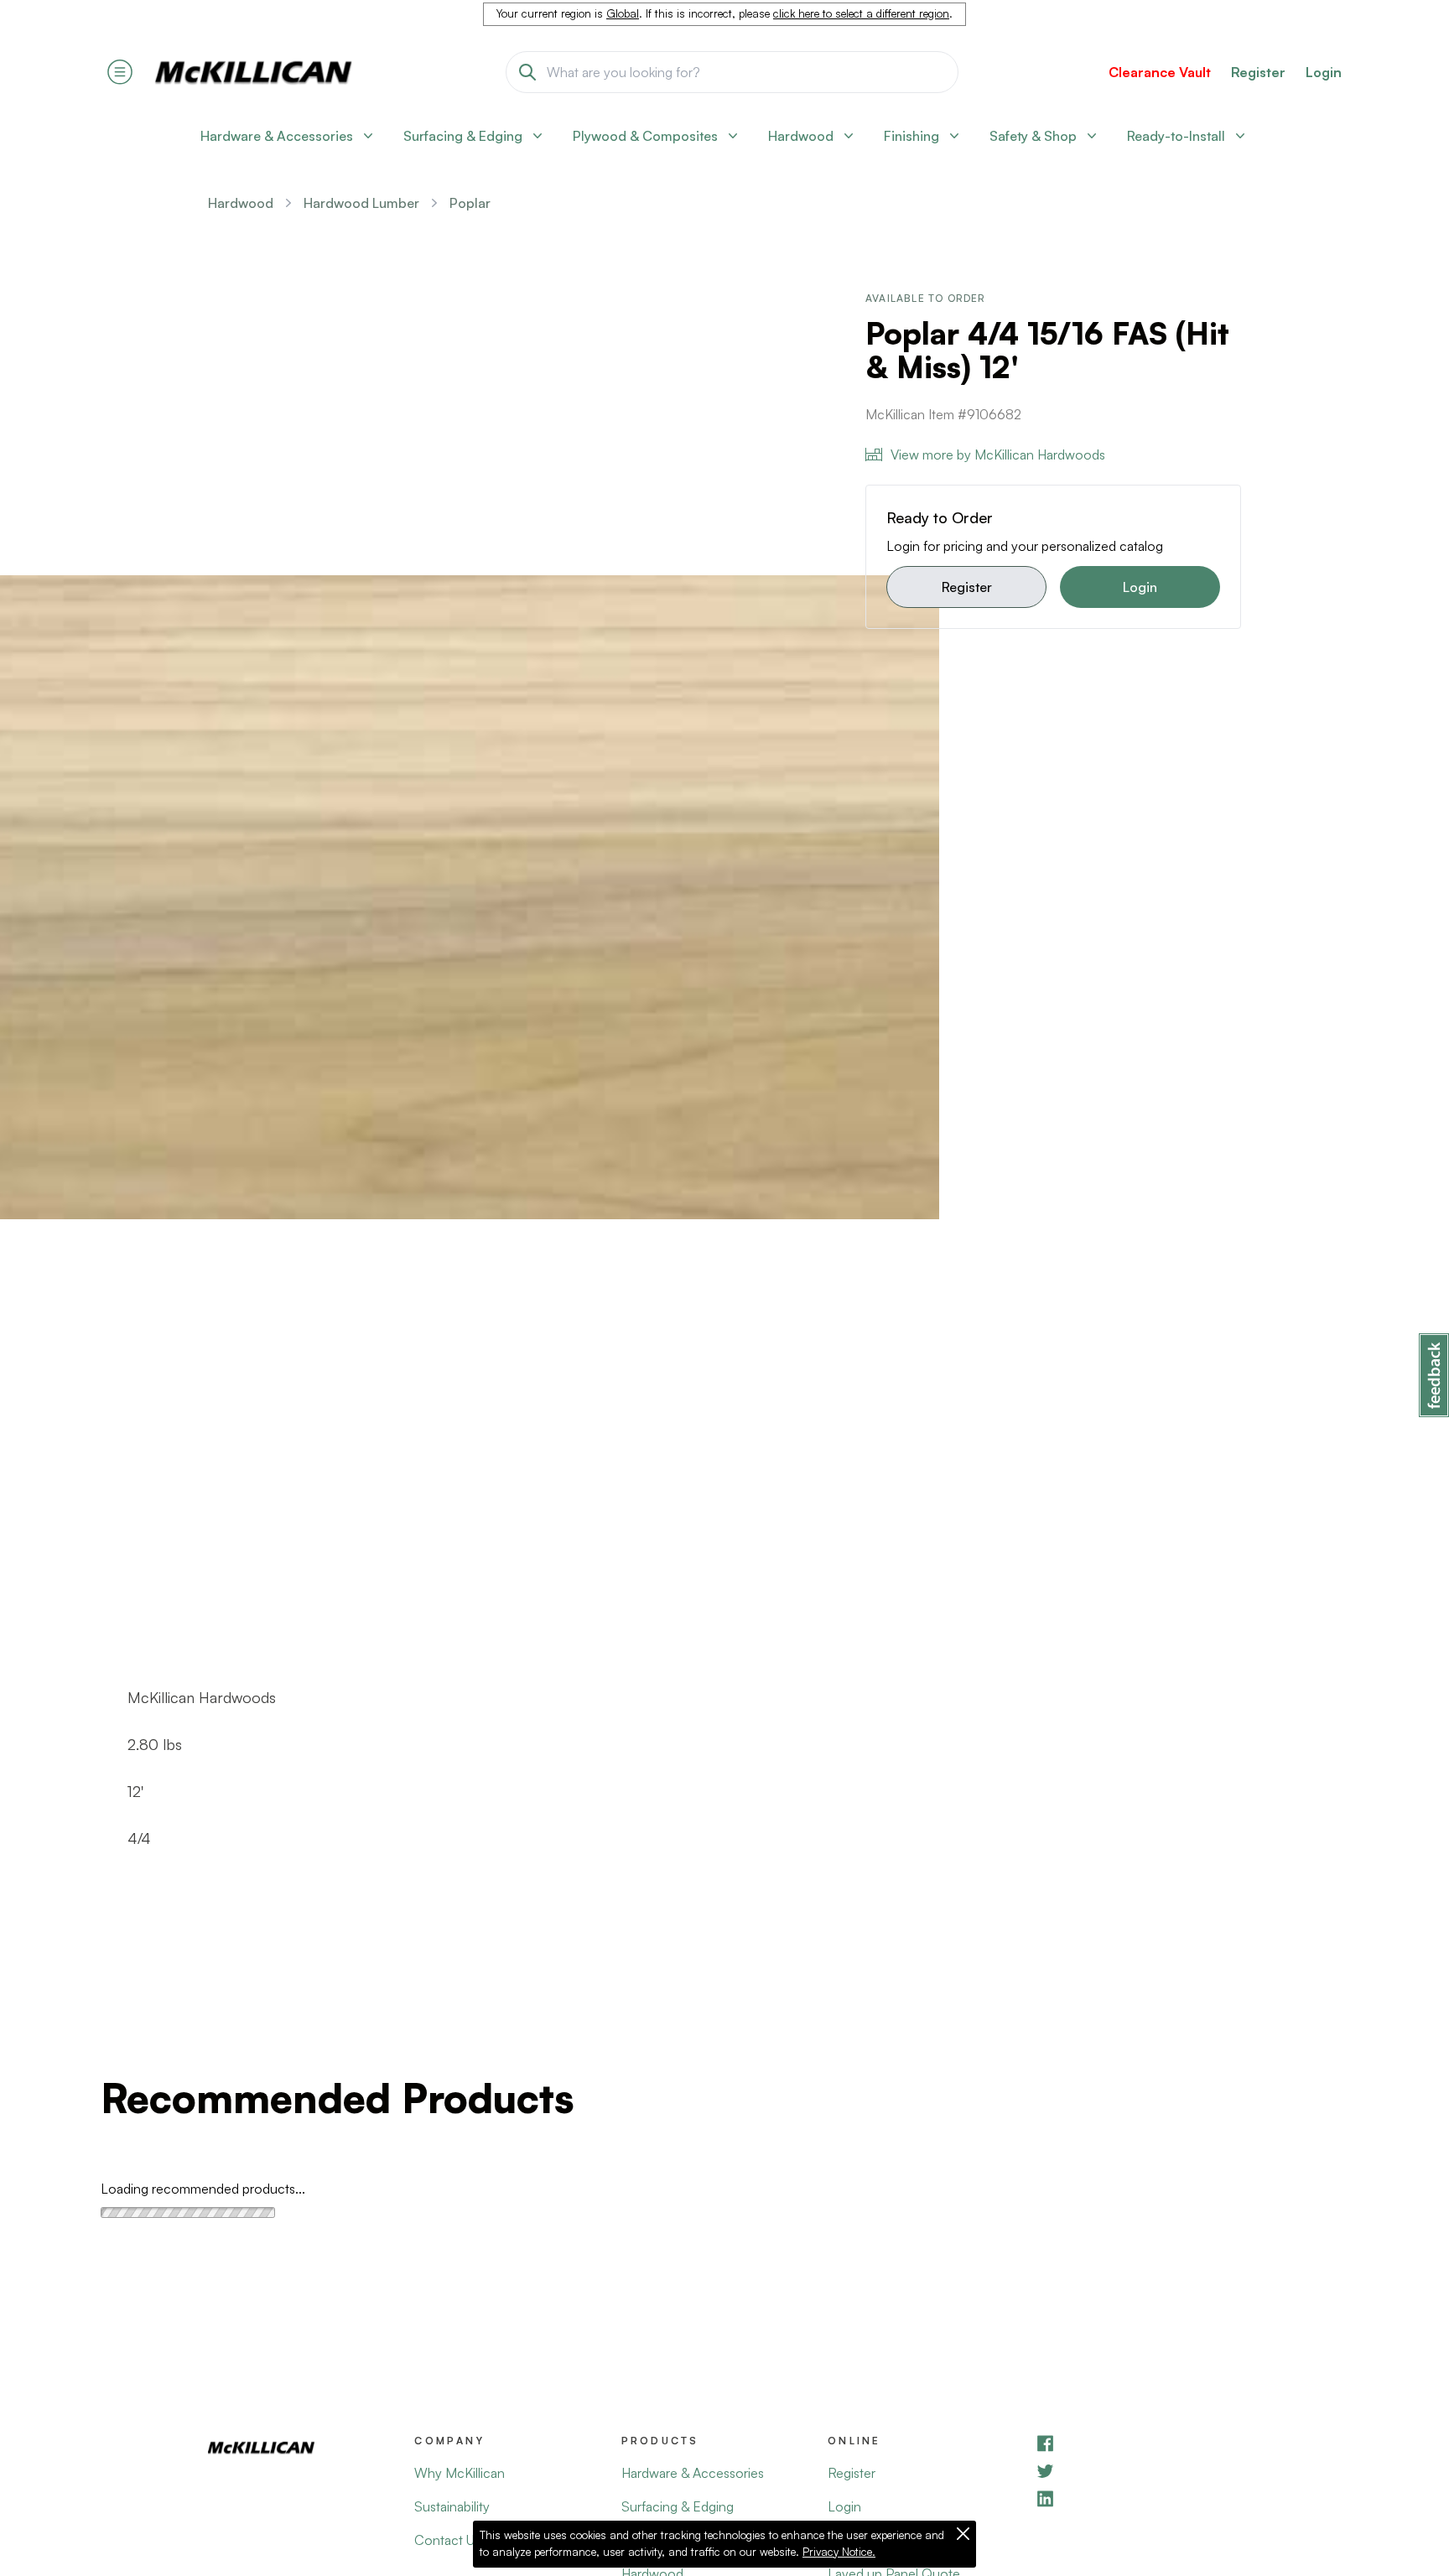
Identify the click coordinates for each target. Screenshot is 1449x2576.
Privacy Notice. (839, 2552)
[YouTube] (1138, 2471)
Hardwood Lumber (361, 203)
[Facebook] (1138, 2443)
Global (623, 13)
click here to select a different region (861, 13)
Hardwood (241, 203)
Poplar (470, 203)
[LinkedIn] (1138, 2498)
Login (1324, 72)
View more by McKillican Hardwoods (998, 454)
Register (967, 587)
